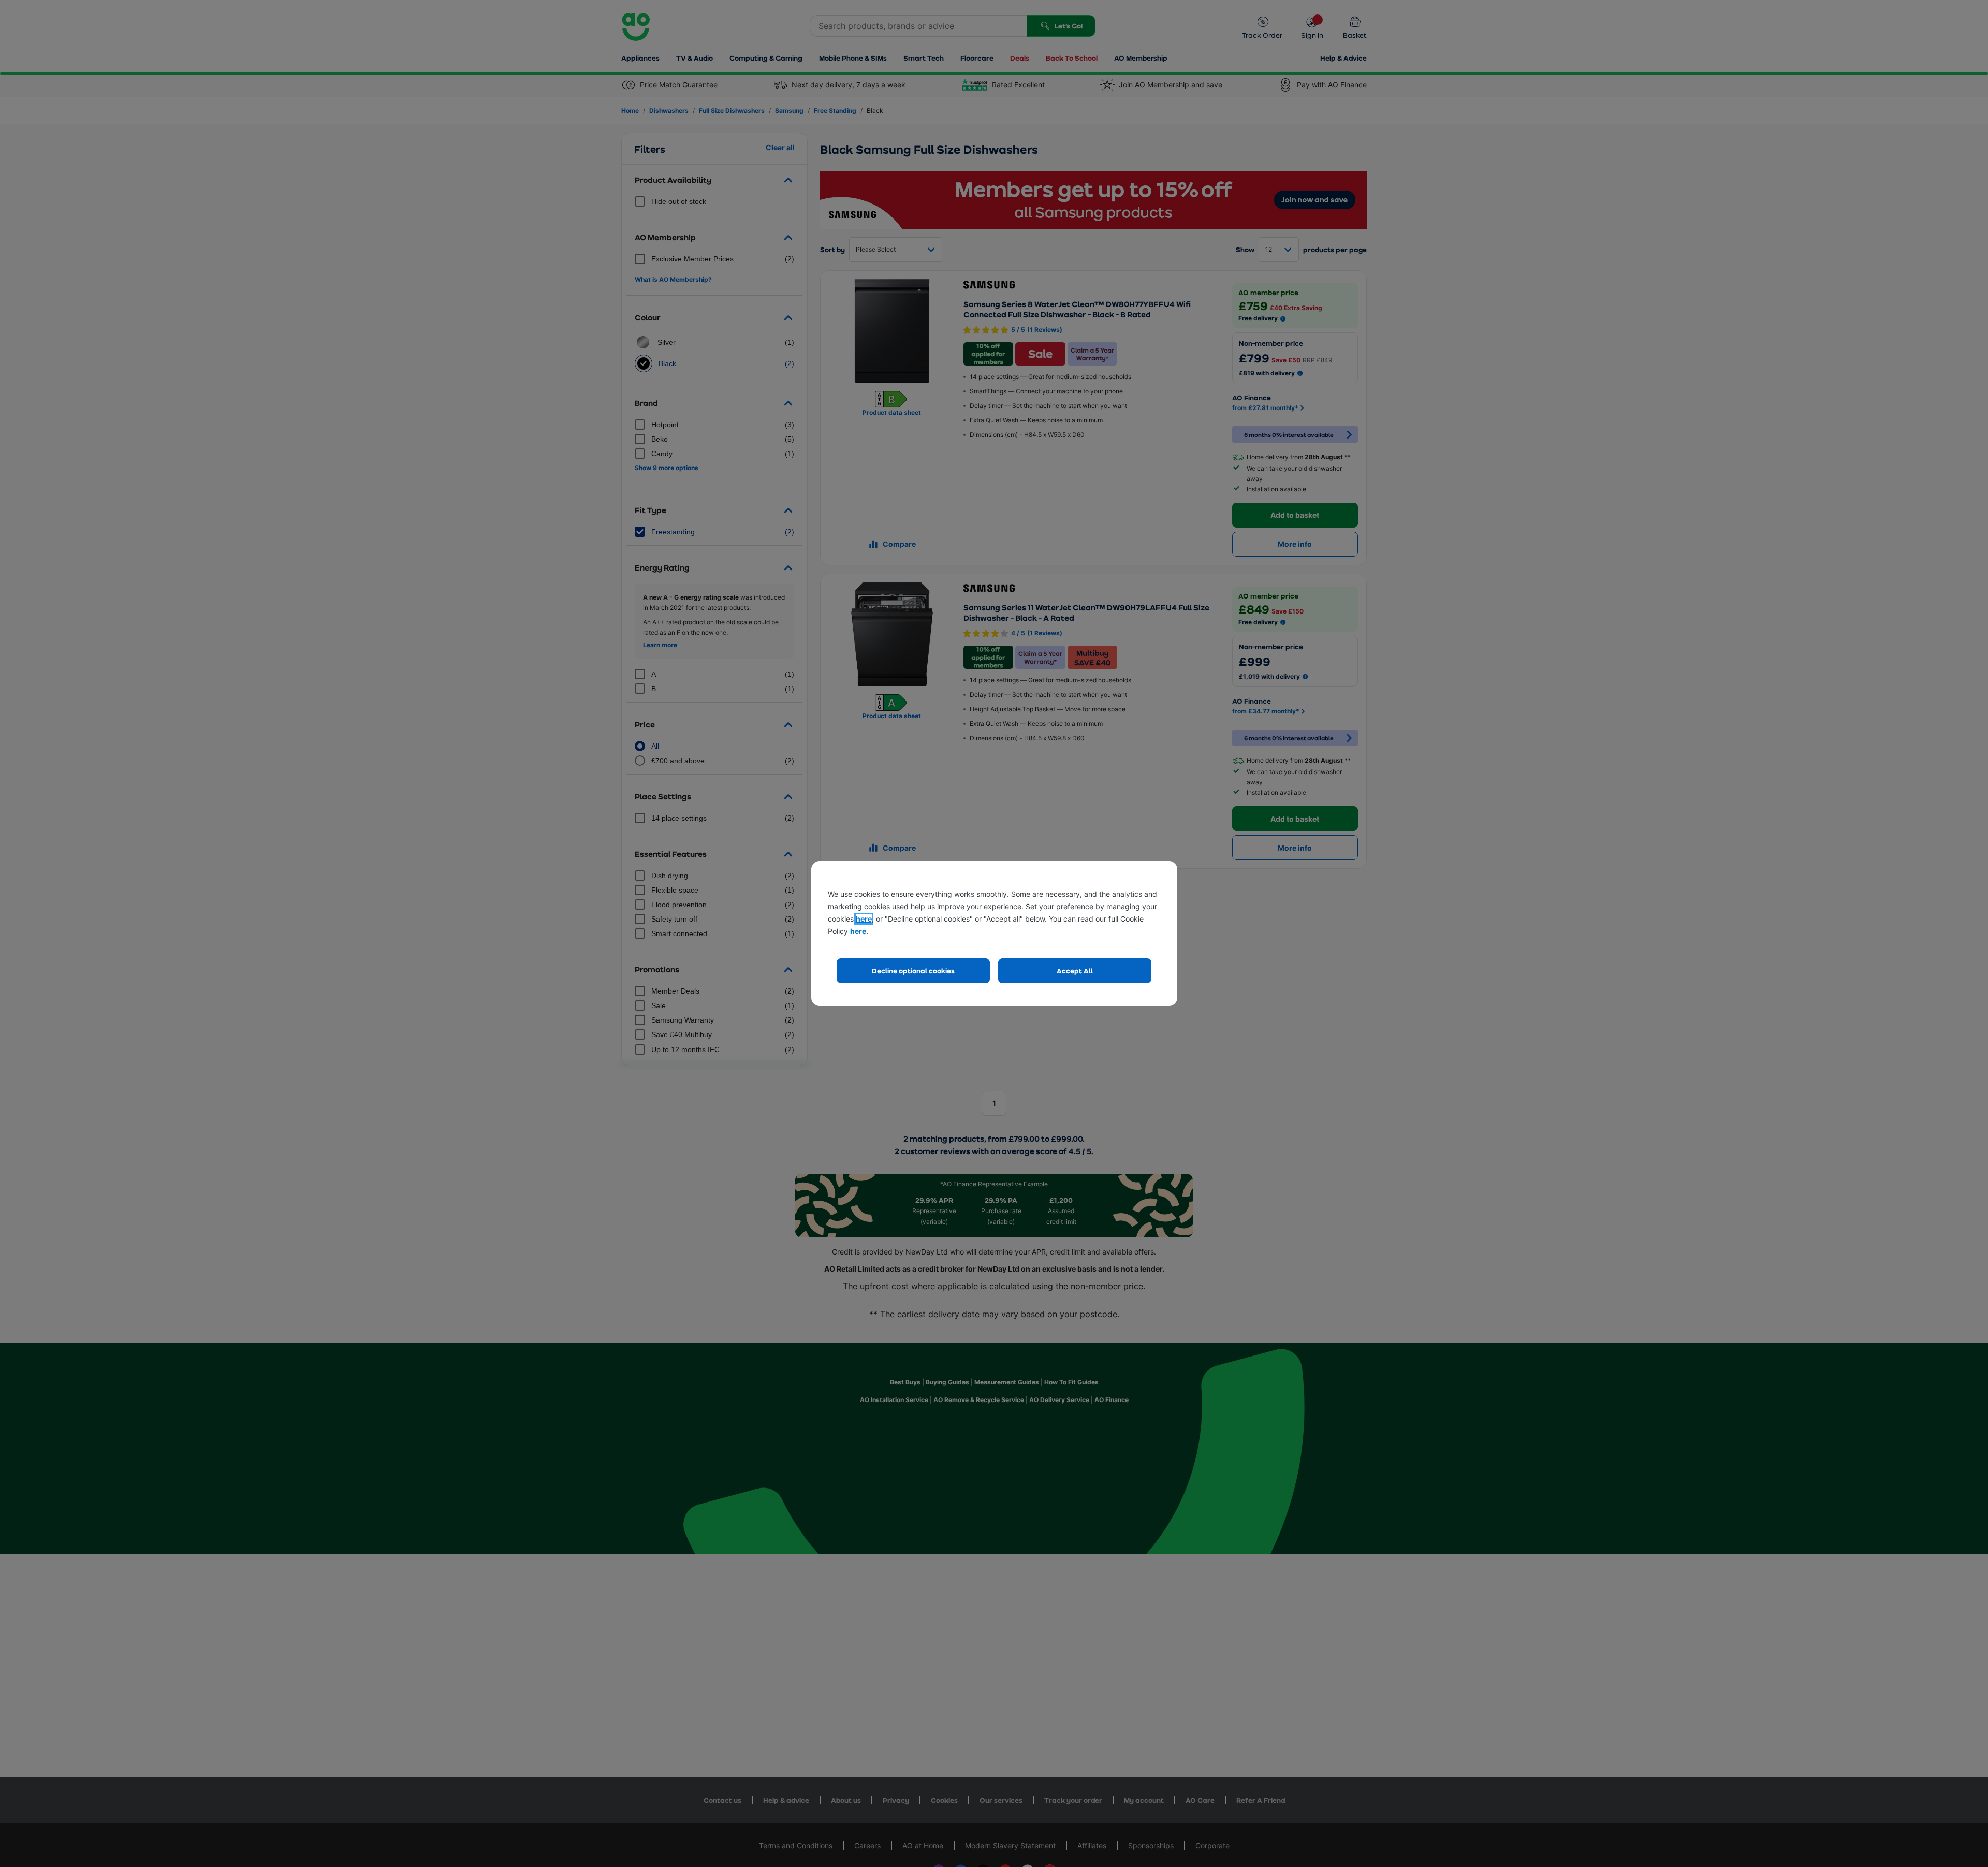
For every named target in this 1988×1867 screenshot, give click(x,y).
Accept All (1075, 971)
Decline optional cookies (913, 971)
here (864, 919)
